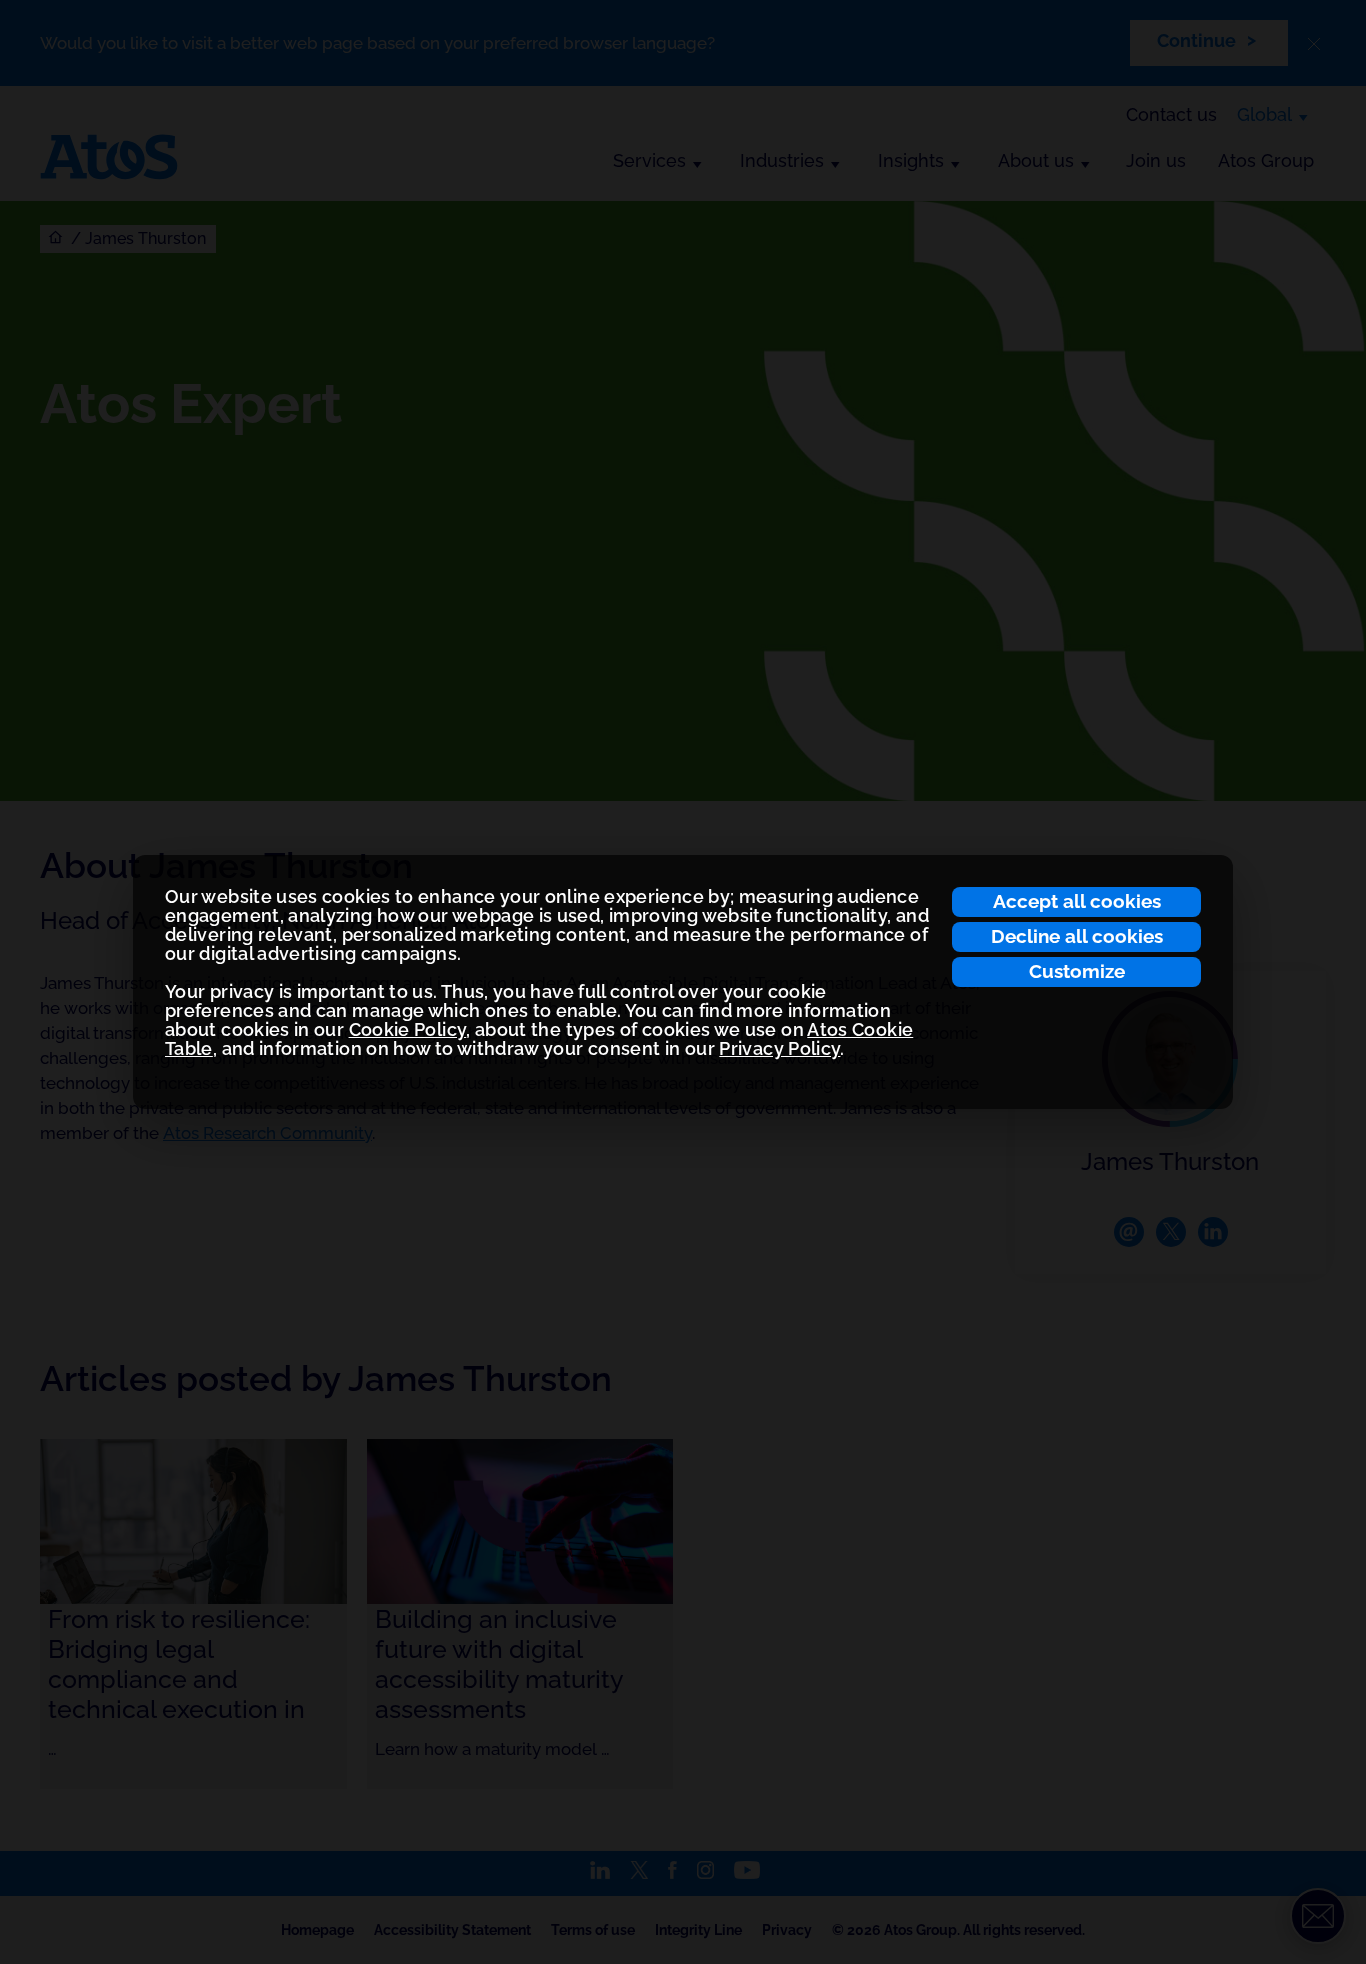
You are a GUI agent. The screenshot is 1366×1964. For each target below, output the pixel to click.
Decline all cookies (1077, 936)
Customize (1077, 971)
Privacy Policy (779, 1048)
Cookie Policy (408, 1029)
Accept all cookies (1077, 901)
